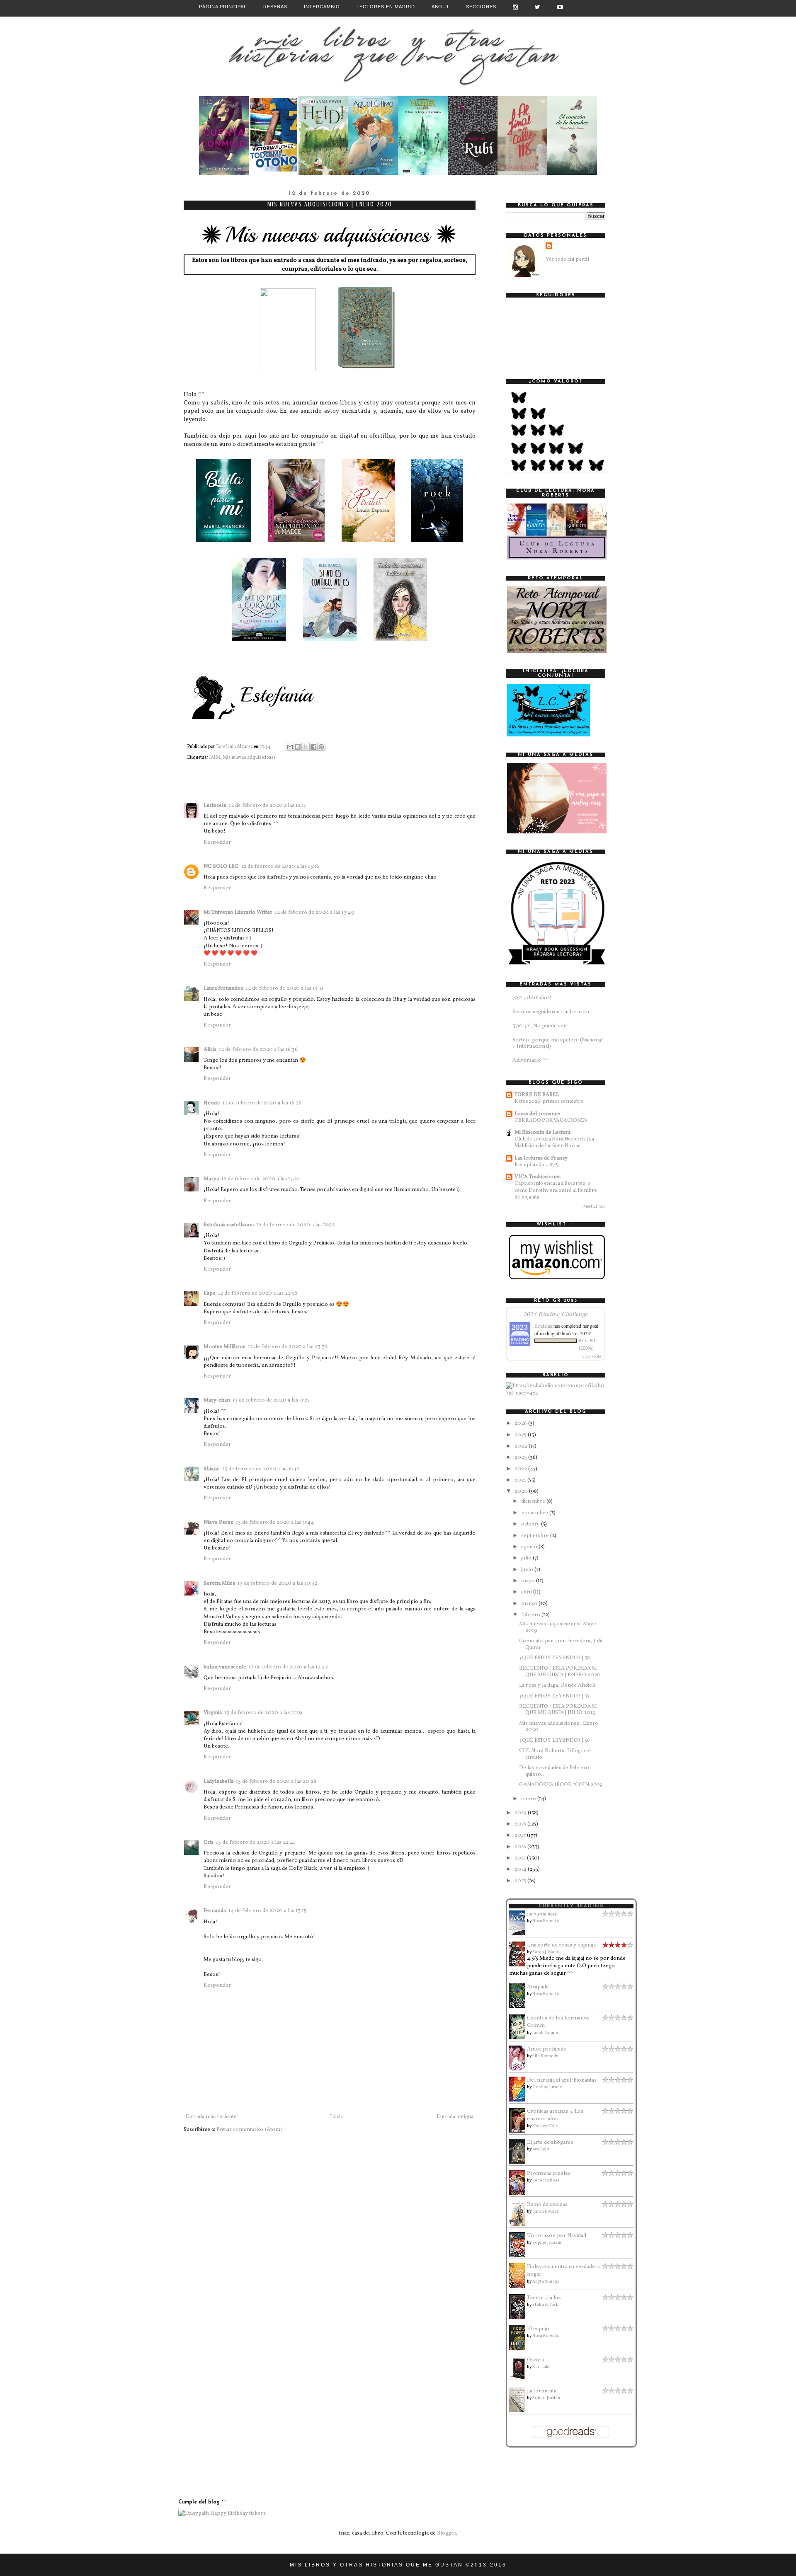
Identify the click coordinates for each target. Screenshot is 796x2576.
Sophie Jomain (547, 2242)
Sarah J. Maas (546, 1952)
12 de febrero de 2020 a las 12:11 (267, 806)
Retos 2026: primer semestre (549, 1101)
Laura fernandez (223, 988)
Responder (217, 843)
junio (528, 1570)
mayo (529, 1581)
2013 (521, 1881)
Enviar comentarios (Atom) (249, 2130)
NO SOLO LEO (221, 867)
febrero (531, 1615)
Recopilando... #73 (536, 1165)
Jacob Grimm (545, 2033)
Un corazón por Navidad (557, 2236)
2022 (521, 1469)
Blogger (447, 2533)
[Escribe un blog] (298, 747)
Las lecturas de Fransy (541, 1158)
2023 (521, 1457)
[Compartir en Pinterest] (321, 747)
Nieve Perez (218, 1523)
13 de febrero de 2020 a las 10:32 (277, 1583)
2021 (521, 1480)
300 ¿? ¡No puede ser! (540, 1026)
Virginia (213, 1713)
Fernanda (215, 1911)
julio (527, 1558)
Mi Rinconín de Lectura (542, 1133)
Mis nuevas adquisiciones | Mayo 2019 (558, 1627)
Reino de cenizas (547, 2205)
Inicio (337, 2117)
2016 (521, 1847)
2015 (521, 1858)
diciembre (534, 1501)
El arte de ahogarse (550, 2143)
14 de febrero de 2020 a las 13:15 (267, 1911)
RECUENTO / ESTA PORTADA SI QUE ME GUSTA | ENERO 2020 (560, 1672)
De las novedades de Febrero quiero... (554, 1771)
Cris (209, 1842)
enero (529, 1799)
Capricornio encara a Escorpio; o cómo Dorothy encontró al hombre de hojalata (556, 1190)
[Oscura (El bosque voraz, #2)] (519, 2380)
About (440, 7)
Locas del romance (537, 1114)
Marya (211, 1179)
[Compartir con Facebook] (313, 747)
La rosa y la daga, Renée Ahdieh (557, 1685)
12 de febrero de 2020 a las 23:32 (288, 1347)
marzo (530, 1604)
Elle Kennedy (545, 2056)
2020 (522, 1491)
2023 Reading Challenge (556, 1313)
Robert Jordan (546, 2398)
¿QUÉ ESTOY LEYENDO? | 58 (555, 1658)
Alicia (210, 1050)
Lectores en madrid (386, 7)
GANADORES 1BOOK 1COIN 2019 (561, 1785)
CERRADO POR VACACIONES (551, 1120)
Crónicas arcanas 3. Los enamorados (555, 2115)
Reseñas (275, 7)
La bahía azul (542, 1914)
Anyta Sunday (546, 2281)
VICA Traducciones (538, 1177)
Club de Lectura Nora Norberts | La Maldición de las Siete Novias (554, 1142)
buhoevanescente (225, 1667)
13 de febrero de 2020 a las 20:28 (276, 1782)
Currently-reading (572, 1906)
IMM (215, 758)
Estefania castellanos (229, 1225)
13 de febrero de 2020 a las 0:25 (271, 1400)
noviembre (535, 1513)
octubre (531, 1524)
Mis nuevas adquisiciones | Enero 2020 (559, 1727)
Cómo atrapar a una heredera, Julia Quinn (561, 1644)
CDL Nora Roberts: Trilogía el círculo (555, 1754)
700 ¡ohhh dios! (532, 998)
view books (592, 1356)
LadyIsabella (218, 1782)
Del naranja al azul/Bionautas (562, 2080)
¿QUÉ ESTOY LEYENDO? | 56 (555, 1741)
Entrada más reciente (211, 2117)
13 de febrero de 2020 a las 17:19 (263, 1713)
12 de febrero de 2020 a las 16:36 (258, 1050)
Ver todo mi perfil (567, 259)
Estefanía (543, 1326)
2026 (521, 1424)
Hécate (212, 1103)
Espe (210, 1293)
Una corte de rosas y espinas (561, 1945)
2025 (521, 1435)
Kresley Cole (545, 2126)
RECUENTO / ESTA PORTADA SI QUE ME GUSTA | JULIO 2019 (558, 1710)
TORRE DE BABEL (537, 1095)
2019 (521, 1813)
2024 (522, 1446)
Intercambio (322, 7)
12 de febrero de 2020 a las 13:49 (315, 913)
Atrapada (538, 1987)
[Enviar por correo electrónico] (290, 747)
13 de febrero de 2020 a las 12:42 (288, 1667)
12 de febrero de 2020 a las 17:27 (260, 1179)
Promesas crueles (549, 2174)
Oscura (535, 2360)
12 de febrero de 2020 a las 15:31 (285, 988)
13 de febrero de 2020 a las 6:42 (261, 1469)
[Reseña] (224, 174)
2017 (521, 1835)
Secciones (481, 7)
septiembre (536, 1536)
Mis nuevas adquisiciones (249, 758)
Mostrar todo (594, 1207)
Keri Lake (541, 2367)
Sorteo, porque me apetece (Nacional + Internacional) (558, 1043)
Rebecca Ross (546, 2180)
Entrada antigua (455, 2117)
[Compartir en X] (306, 747)
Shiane (212, 1469)
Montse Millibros (224, 1347)
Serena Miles (219, 1583)
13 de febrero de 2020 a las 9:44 (275, 1523)
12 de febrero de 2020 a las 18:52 (295, 1225)
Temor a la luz (544, 2298)
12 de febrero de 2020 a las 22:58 (258, 1293)
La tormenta (542, 2391)
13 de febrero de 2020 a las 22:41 (256, 1842)
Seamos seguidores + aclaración (551, 1012)
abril (527, 1592)
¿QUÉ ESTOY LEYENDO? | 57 (554, 1696)
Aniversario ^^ (530, 1060)
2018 (521, 1824)
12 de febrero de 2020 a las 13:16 (280, 867)
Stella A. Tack (545, 2305)
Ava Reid (541, 2149)
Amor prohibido (547, 2049)
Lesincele (215, 806)
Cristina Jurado (547, 2087)
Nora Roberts (546, 1921)
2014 (521, 1869)
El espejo (538, 2329)
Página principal (223, 7)
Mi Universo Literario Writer (238, 913)
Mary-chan (217, 1400)
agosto (530, 1547)
